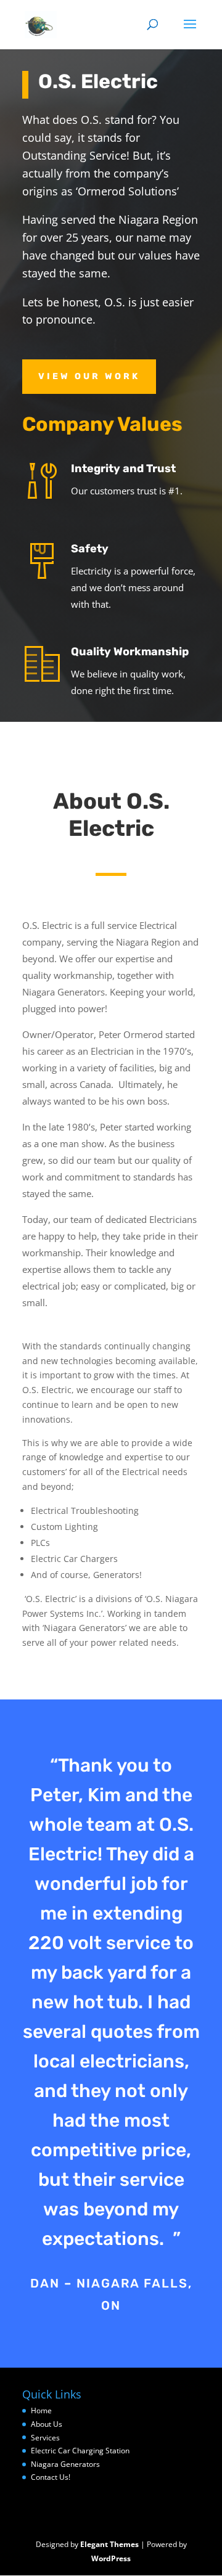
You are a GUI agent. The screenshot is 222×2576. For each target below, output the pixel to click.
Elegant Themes (109, 2544)
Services (45, 2438)
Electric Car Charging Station (80, 2451)
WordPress (111, 2558)
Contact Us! (51, 2477)
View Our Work (89, 376)
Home (41, 2410)
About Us (47, 2424)
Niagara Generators (65, 2464)
